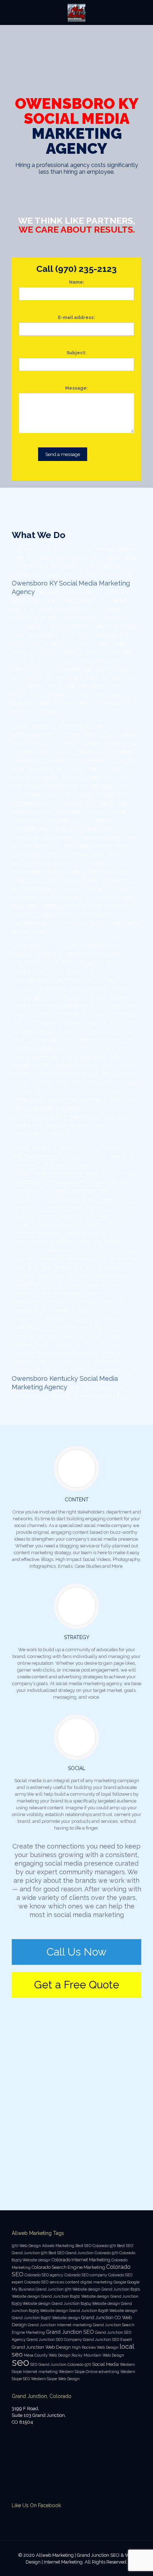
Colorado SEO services (44, 2282)
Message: (76, 388)
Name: (77, 282)
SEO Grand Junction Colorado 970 (61, 2364)
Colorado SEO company (86, 2275)
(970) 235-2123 (86, 269)
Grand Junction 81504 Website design (86, 2303)
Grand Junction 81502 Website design (75, 2296)
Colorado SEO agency (44, 2275)
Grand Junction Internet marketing (60, 2325)
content (72, 2282)
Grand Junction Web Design (41, 2347)
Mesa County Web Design (47, 2355)
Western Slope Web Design (55, 2379)
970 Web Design (26, 2246)
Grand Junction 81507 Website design (46, 2318)
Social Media (105, 2364)
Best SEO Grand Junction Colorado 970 (83, 2253)
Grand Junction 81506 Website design (103, 2311)
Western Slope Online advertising (89, 2372)
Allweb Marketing (58, 2246)
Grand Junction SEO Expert (107, 2339)
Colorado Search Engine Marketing (68, 2267)
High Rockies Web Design (95, 2347)
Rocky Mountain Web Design (98, 2355)
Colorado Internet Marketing (81, 2260)
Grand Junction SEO (70, 2332)
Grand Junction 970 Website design (68, 2289)
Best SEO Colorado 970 (96, 2246)
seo (20, 2362)
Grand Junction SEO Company (54, 2339)
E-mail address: (76, 317)
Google (120, 2282)
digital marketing (96, 2282)
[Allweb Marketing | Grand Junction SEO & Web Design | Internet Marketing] (76, 12)
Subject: (76, 353)
